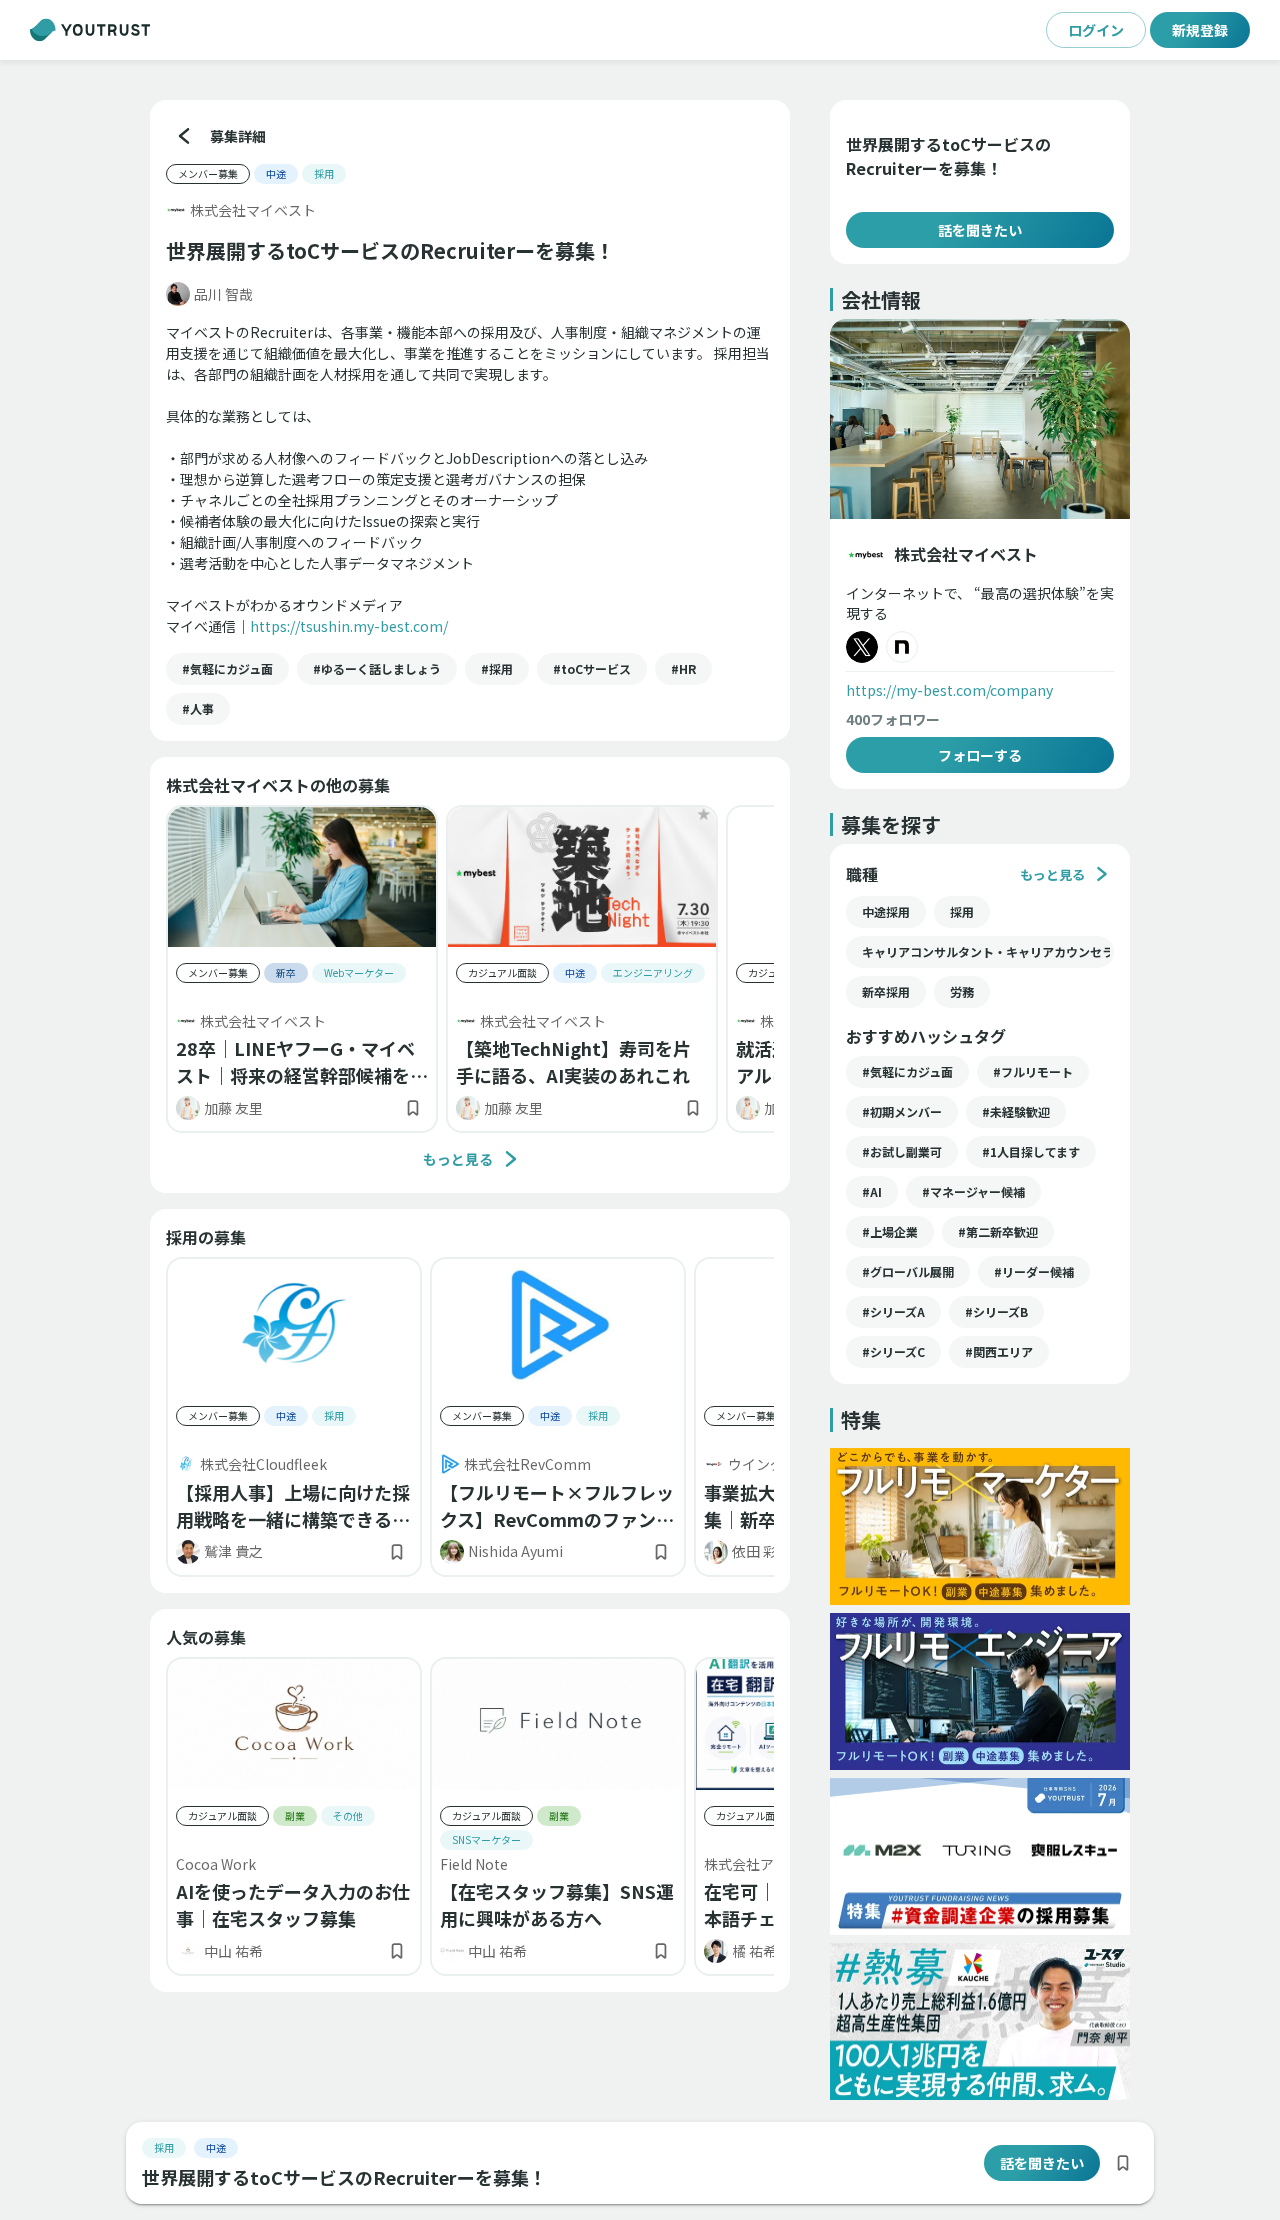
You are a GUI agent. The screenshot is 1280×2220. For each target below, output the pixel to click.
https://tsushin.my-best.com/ (349, 626)
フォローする (980, 755)
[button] (227, 669)
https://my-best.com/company (949, 690)
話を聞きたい (980, 230)
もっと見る (458, 1159)
